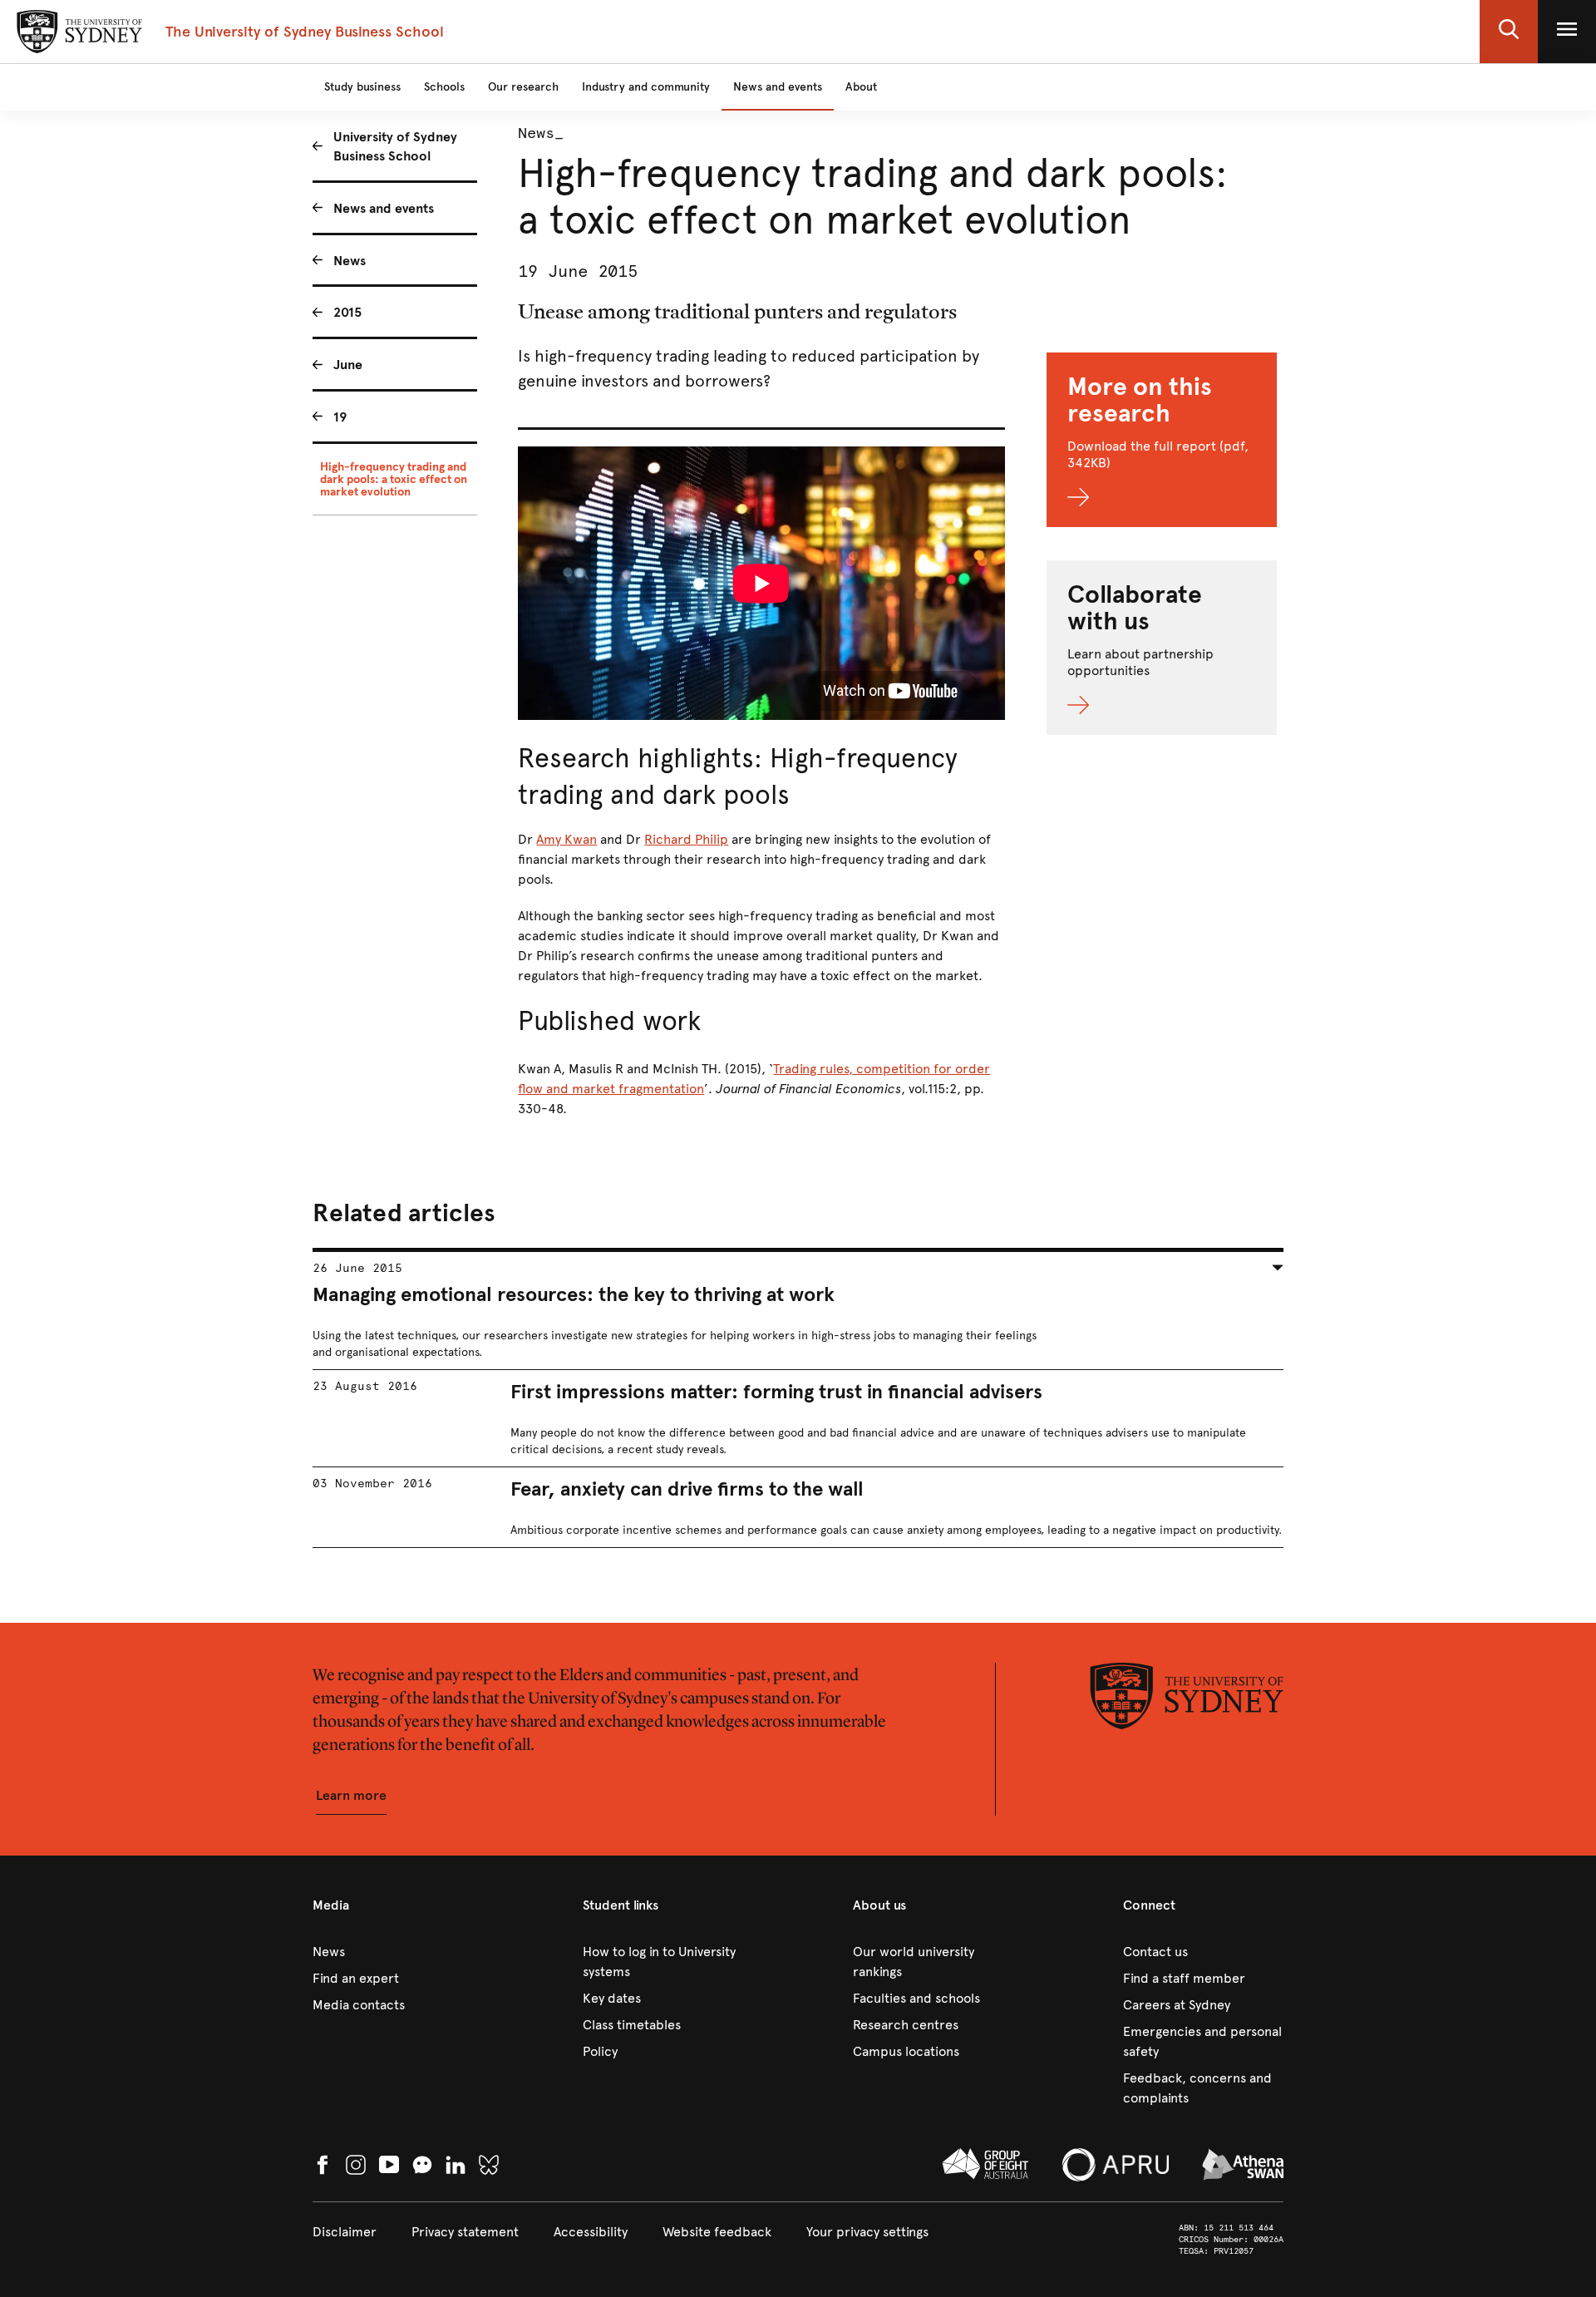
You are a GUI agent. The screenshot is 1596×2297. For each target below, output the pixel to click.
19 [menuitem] (340, 417)
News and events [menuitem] (384, 208)
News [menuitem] (350, 261)
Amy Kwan (566, 839)
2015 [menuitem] (347, 312)
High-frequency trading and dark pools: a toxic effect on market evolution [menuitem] (394, 479)
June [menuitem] (348, 365)
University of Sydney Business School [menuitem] (395, 146)
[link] (393, 1952)
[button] (1509, 32)
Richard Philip (686, 839)
